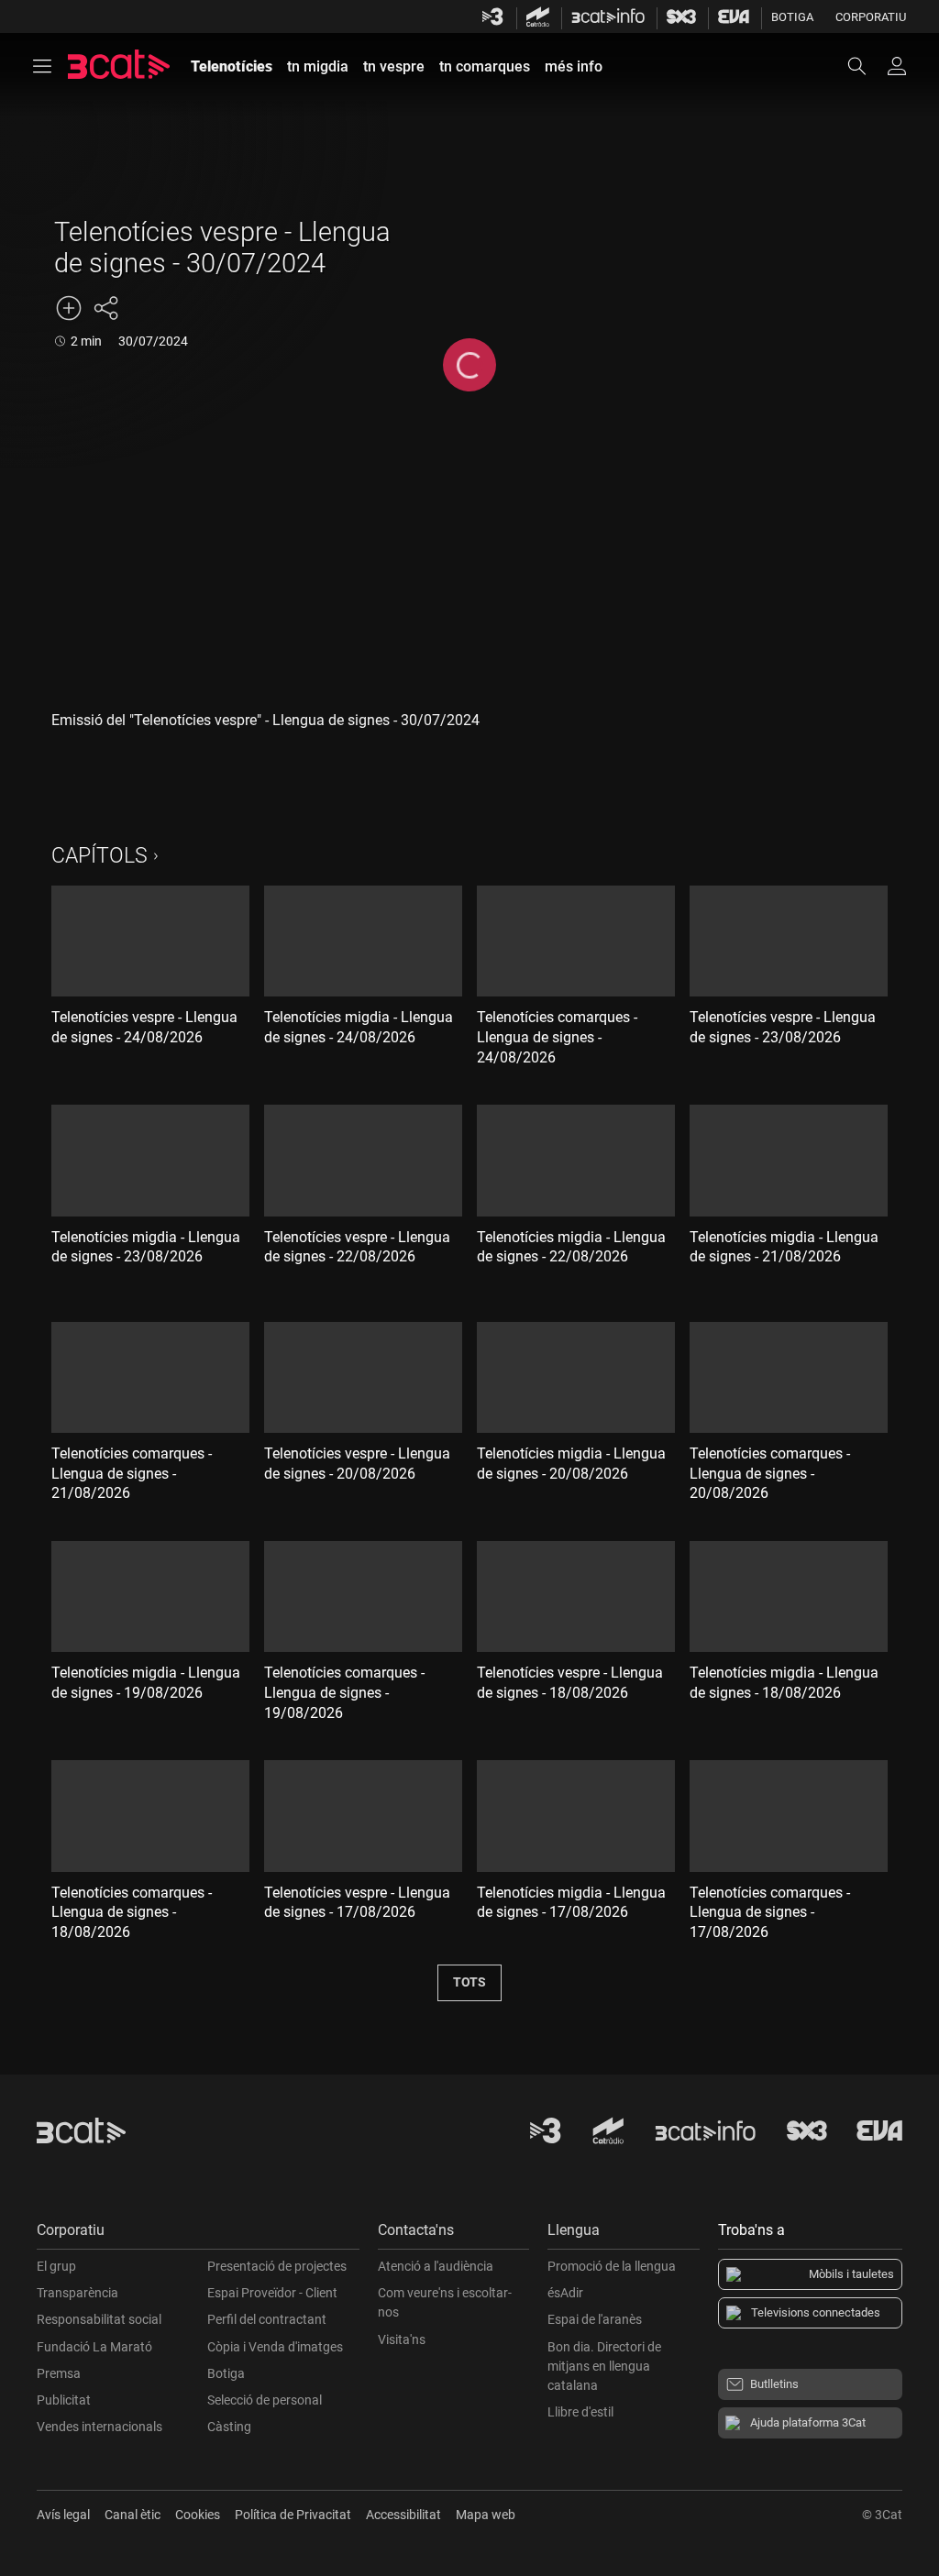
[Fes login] (897, 66)
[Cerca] (866, 66)
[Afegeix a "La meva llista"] (69, 308)
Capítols (99, 856)
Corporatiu (871, 17)
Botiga (792, 17)
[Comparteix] (105, 308)
